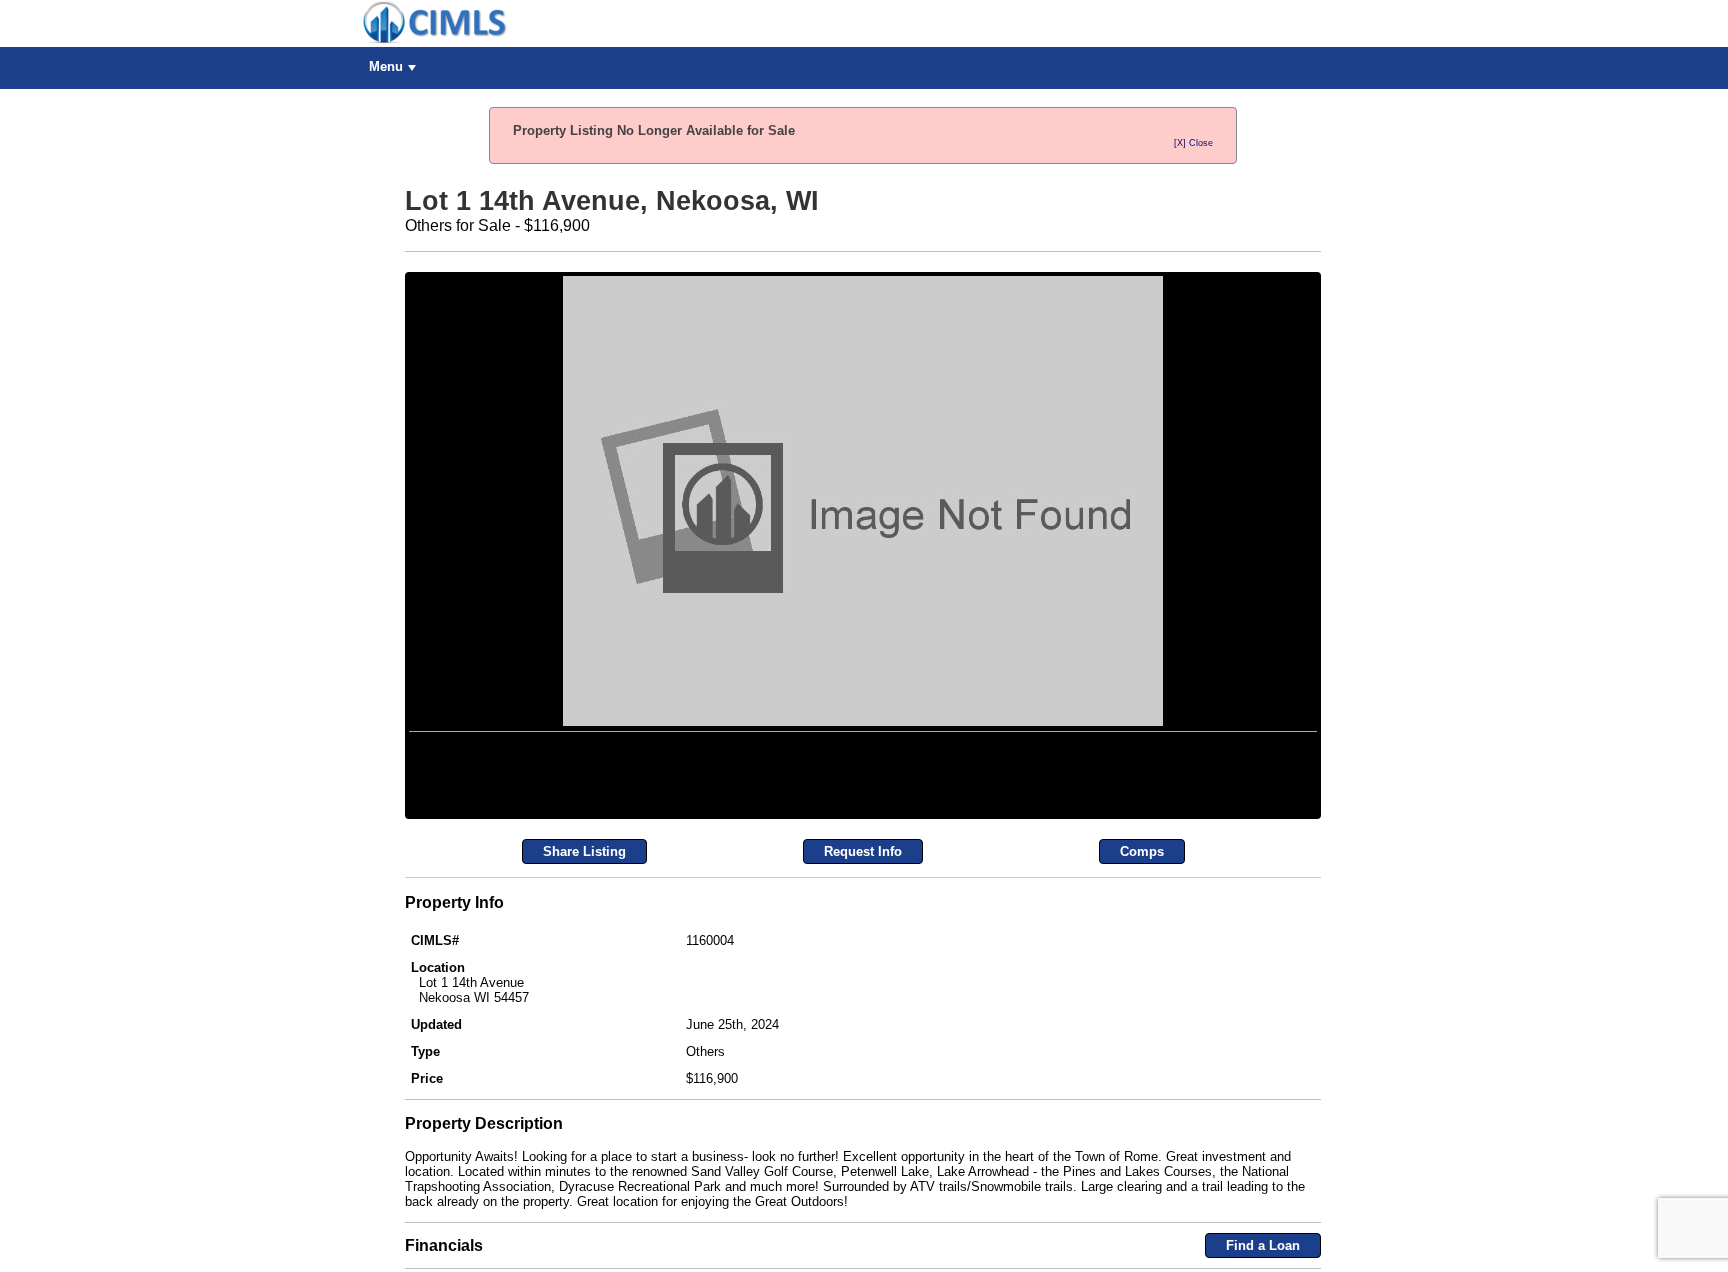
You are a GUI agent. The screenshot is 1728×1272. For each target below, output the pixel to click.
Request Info (863, 1081)
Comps (1142, 1081)
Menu (386, 66)
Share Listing (584, 1081)
